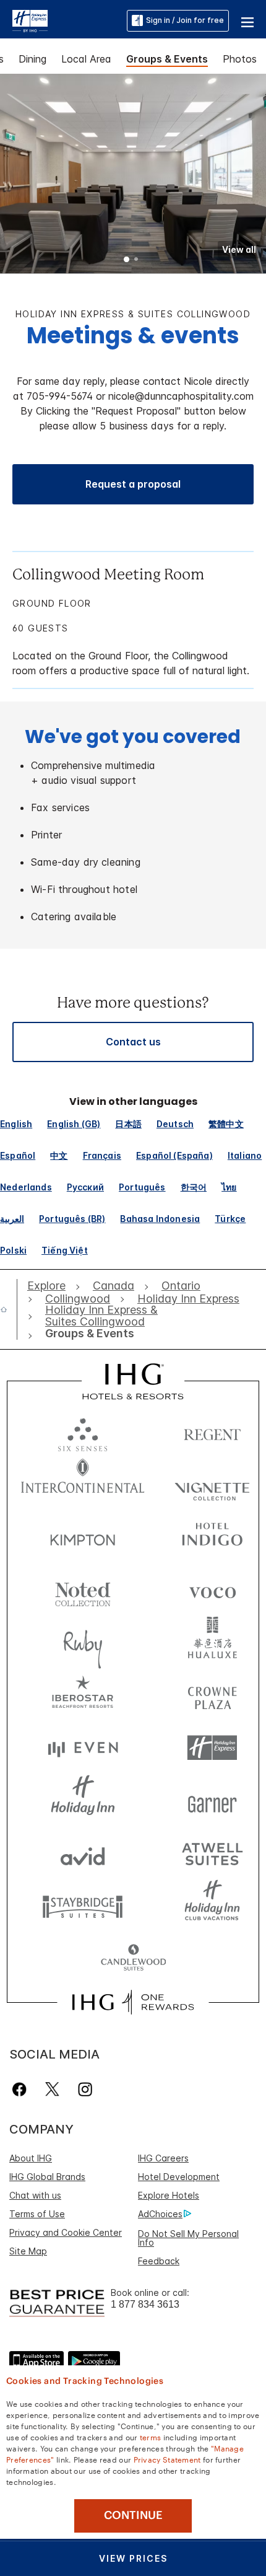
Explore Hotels (169, 2195)
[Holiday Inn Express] (30, 20)
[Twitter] (52, 2089)
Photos (240, 59)
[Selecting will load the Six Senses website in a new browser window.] (83, 1432)
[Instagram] (85, 2089)
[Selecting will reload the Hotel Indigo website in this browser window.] (212, 1537)
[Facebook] (22, 2089)
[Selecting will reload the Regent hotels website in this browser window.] (212, 1432)
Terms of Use (37, 2214)
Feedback (159, 2261)
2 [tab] (136, 260)
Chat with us (35, 2195)
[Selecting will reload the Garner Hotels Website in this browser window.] (212, 1800)
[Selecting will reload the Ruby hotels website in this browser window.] (83, 1642)
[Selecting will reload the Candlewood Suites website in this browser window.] (133, 1958)
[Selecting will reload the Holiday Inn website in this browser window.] (83, 1800)
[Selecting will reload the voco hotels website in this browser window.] (212, 1590)
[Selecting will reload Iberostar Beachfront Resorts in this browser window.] (83, 1695)
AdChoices (160, 2214)
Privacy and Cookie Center (66, 2232)
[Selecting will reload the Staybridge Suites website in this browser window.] (83, 1906)
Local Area (86, 59)
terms (151, 2437)
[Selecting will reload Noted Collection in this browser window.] (83, 1590)
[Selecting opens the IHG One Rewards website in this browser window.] (133, 2002)
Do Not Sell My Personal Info (188, 2238)
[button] (247, 20)
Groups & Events (167, 59)
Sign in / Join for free (185, 20)
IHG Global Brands (47, 2177)
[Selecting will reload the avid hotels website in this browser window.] (83, 1853)
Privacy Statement (167, 2459)
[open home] (9, 1309)
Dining (32, 59)
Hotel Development (179, 2177)
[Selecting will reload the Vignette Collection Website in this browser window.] (212, 1484)
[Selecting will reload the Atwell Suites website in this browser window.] (212, 1853)
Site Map (28, 2251)
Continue (133, 2515)
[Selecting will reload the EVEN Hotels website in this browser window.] (83, 1748)
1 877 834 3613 (145, 2304)
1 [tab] (127, 260)
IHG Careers (163, 2158)
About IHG (31, 2158)
